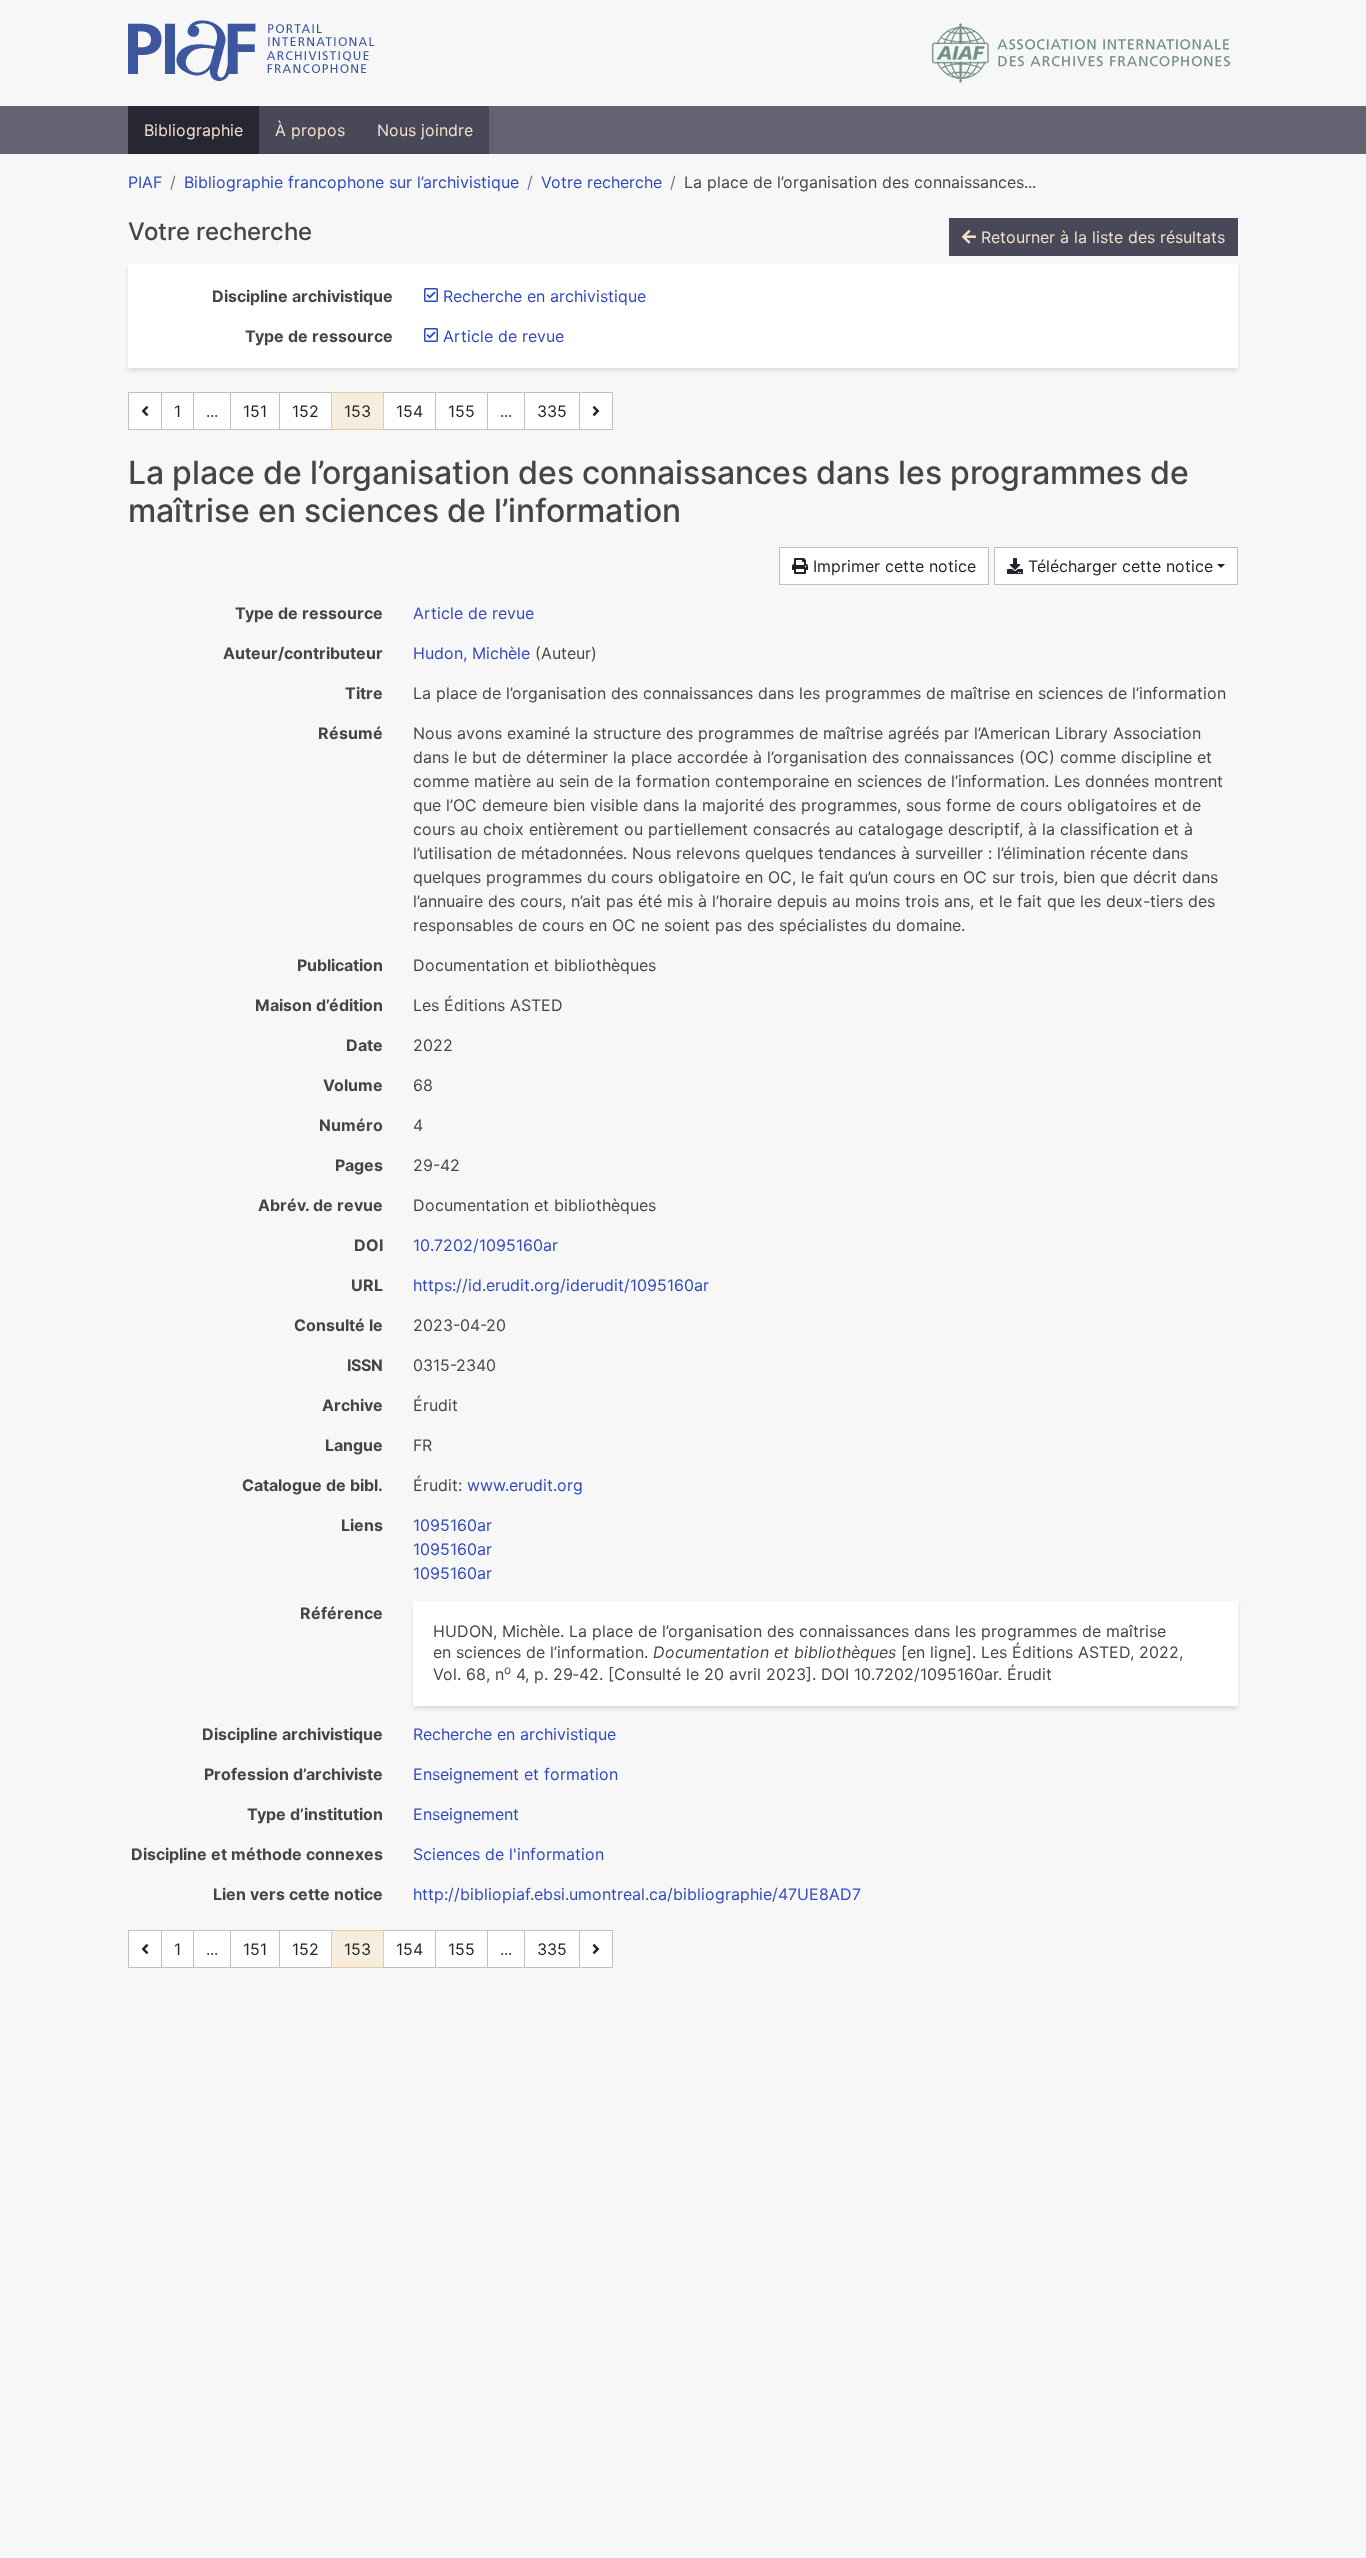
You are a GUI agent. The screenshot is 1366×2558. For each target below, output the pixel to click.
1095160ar (452, 1525)
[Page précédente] (145, 411)
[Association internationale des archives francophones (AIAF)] (1081, 53)
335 (552, 411)
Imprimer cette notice (892, 566)
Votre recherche (601, 182)
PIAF (145, 182)
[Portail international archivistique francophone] (251, 53)
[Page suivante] (596, 411)
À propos (310, 130)
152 (305, 411)
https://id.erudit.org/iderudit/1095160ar (561, 1285)
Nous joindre (425, 130)
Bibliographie (193, 130)
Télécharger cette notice (1118, 566)
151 (255, 411)
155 (461, 411)
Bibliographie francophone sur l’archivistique (351, 182)
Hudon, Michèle (471, 653)
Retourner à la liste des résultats (1100, 237)
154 (409, 411)
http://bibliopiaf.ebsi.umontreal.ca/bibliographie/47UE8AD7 (637, 1894)
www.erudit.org (525, 1485)
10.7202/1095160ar (485, 1245)
